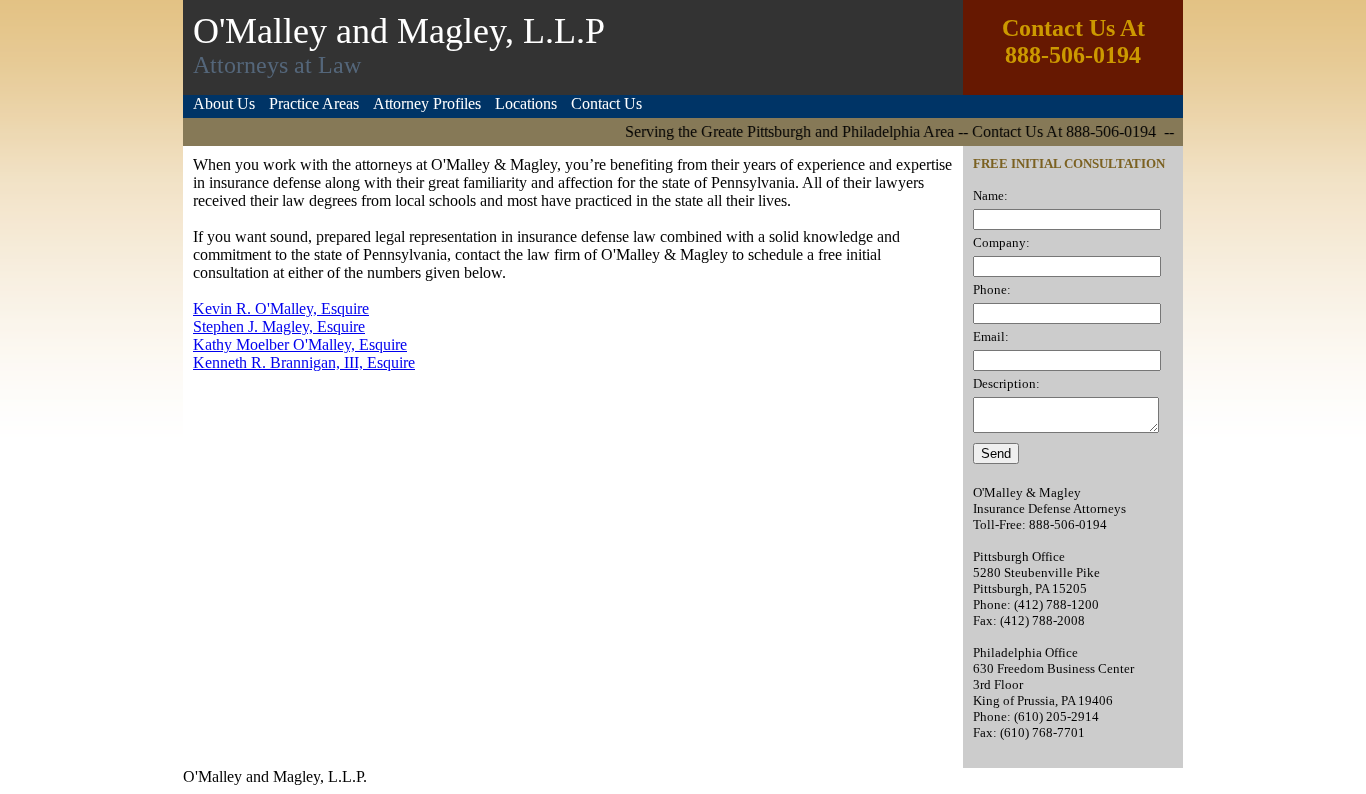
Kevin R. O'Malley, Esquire (281, 308)
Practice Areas (314, 103)
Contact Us (606, 103)
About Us (224, 103)
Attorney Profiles (427, 103)
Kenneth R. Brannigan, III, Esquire (304, 362)
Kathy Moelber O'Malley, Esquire (300, 344)
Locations (526, 103)
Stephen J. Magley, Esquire (279, 326)
